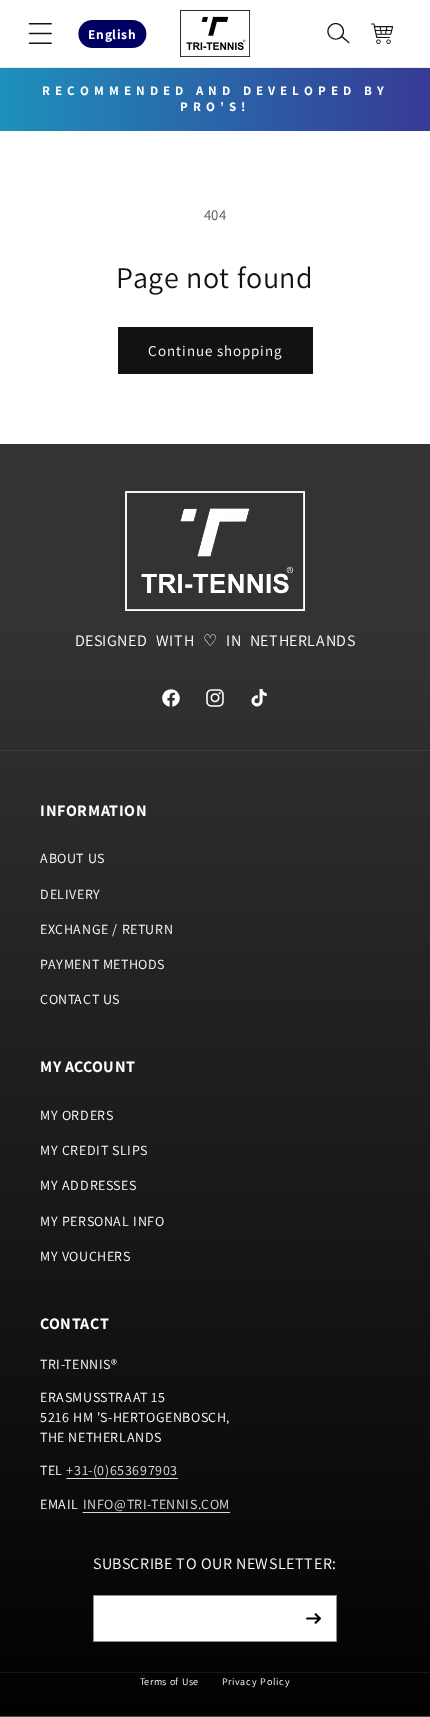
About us (72, 858)
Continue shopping (215, 350)
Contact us (80, 999)
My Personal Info (102, 1221)
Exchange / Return (106, 929)
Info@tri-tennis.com (156, 1504)
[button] (40, 33)
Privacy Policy (256, 1681)
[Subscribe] (314, 1618)
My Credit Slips (94, 1150)
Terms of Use (169, 1681)
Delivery (70, 894)
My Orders (76, 1115)
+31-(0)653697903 (122, 1470)
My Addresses (88, 1185)
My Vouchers (85, 1256)
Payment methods (102, 964)
